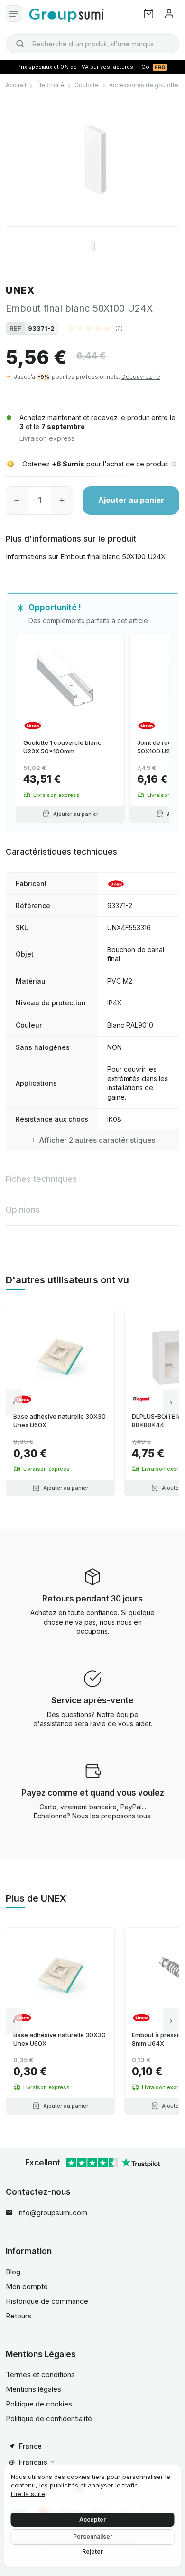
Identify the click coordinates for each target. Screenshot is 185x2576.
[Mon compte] (169, 13)
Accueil (16, 85)
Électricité (50, 85)
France (30, 2446)
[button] (95, 328)
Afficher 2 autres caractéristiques (97, 1140)
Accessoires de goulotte (144, 85)
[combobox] (92, 44)
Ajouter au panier (131, 500)
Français (33, 2462)
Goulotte (87, 85)
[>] (171, 1402)
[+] (62, 501)
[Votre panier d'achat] (149, 13)
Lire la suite (28, 2494)
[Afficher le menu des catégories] (14, 13)
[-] (17, 501)
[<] (14, 1402)
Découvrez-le (141, 377)
